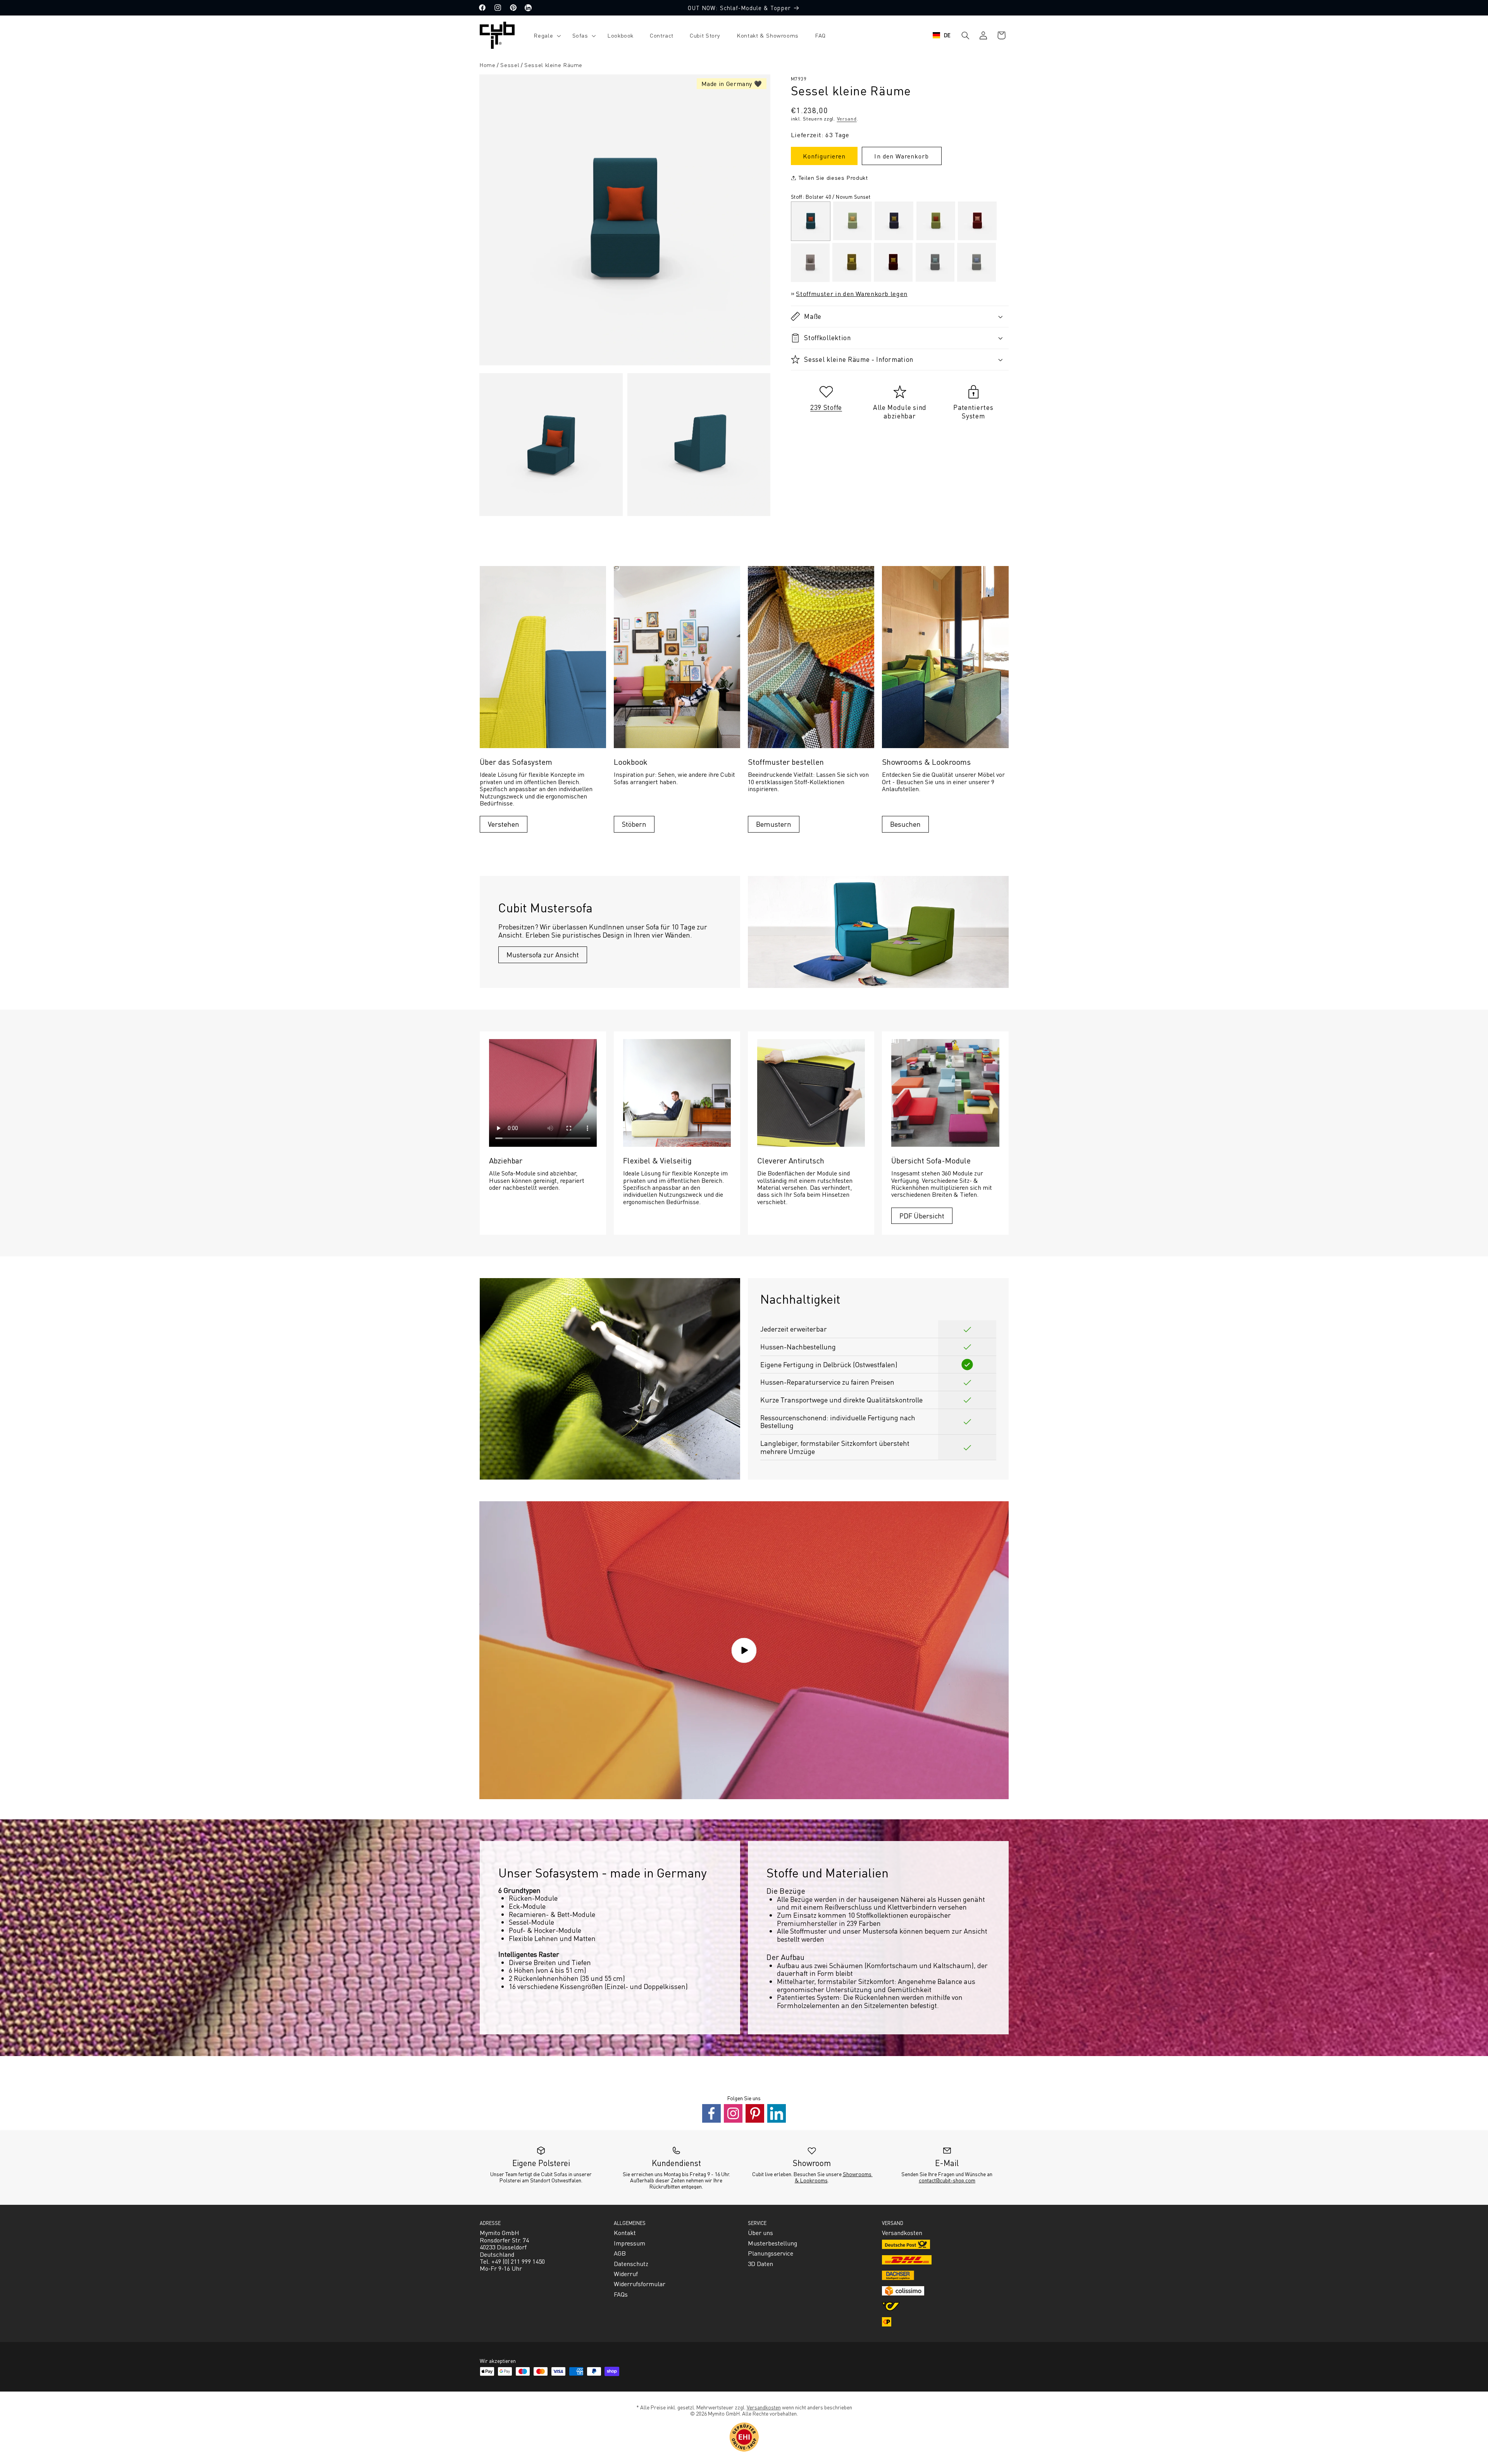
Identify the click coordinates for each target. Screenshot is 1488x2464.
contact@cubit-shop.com (947, 2180)
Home (487, 65)
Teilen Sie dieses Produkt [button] (833, 177)
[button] (545, 35)
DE (947, 35)
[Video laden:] (744, 1650)
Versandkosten (764, 2407)
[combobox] (942, 35)
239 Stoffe (826, 407)
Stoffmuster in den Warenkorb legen (852, 293)
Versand (847, 119)
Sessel (510, 65)
